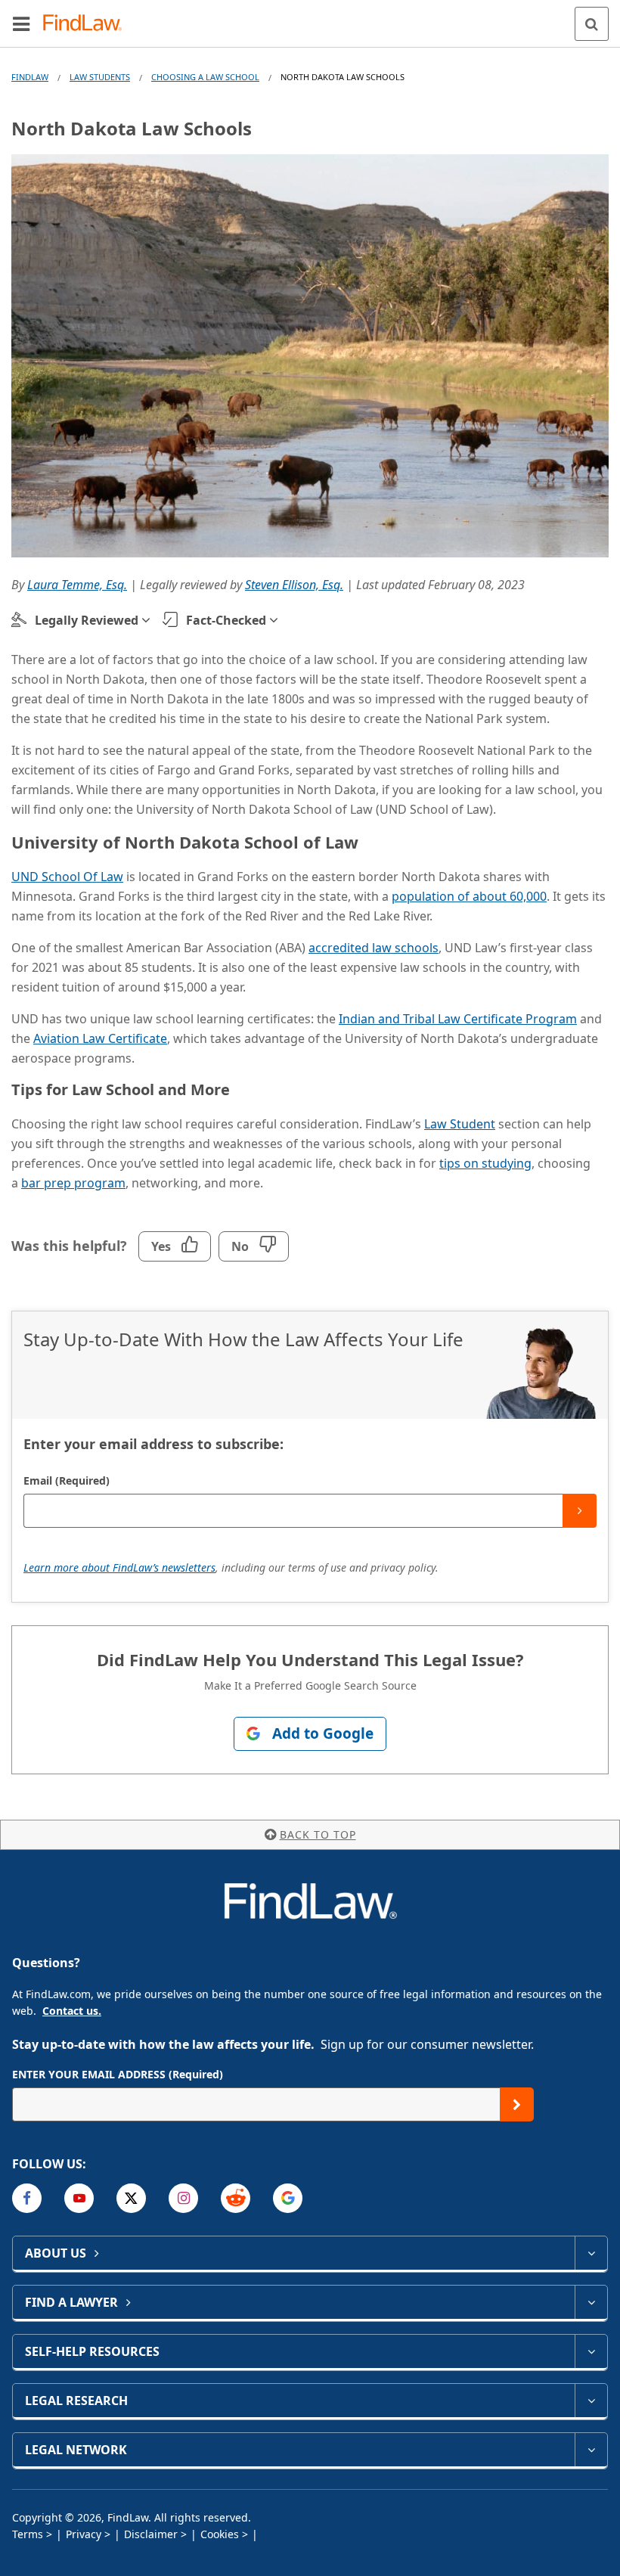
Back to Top (318, 1834)
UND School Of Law (67, 877)
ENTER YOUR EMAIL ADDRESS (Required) (118, 2074)
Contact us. (72, 2011)
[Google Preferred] (288, 2198)
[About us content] (591, 2253)
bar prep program (73, 1183)
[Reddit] (236, 2198)
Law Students (100, 77)
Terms (28, 2534)
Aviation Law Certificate (100, 1038)
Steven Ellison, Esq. (294, 585)
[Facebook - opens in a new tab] (27, 2198)
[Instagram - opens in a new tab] (183, 2198)
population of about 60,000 (469, 896)
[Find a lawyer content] (591, 2302)
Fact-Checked (226, 620)
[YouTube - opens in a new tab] (79, 2198)
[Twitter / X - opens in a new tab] (131, 2198)
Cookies (220, 2534)
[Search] (592, 24)
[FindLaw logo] (87, 24)
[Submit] (580, 1511)
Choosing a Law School (205, 77)
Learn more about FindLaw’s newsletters (119, 1567)
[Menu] (21, 23)
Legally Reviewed (87, 620)
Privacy (84, 2534)
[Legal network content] (591, 2450)
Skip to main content (310, 17)
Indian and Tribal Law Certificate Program (458, 1019)
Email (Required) (67, 1480)
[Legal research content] (591, 2401)
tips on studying (485, 1163)
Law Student (460, 1124)
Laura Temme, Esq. (77, 585)
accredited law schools (374, 948)
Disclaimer (151, 2534)
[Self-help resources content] (591, 2351)
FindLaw (30, 77)
